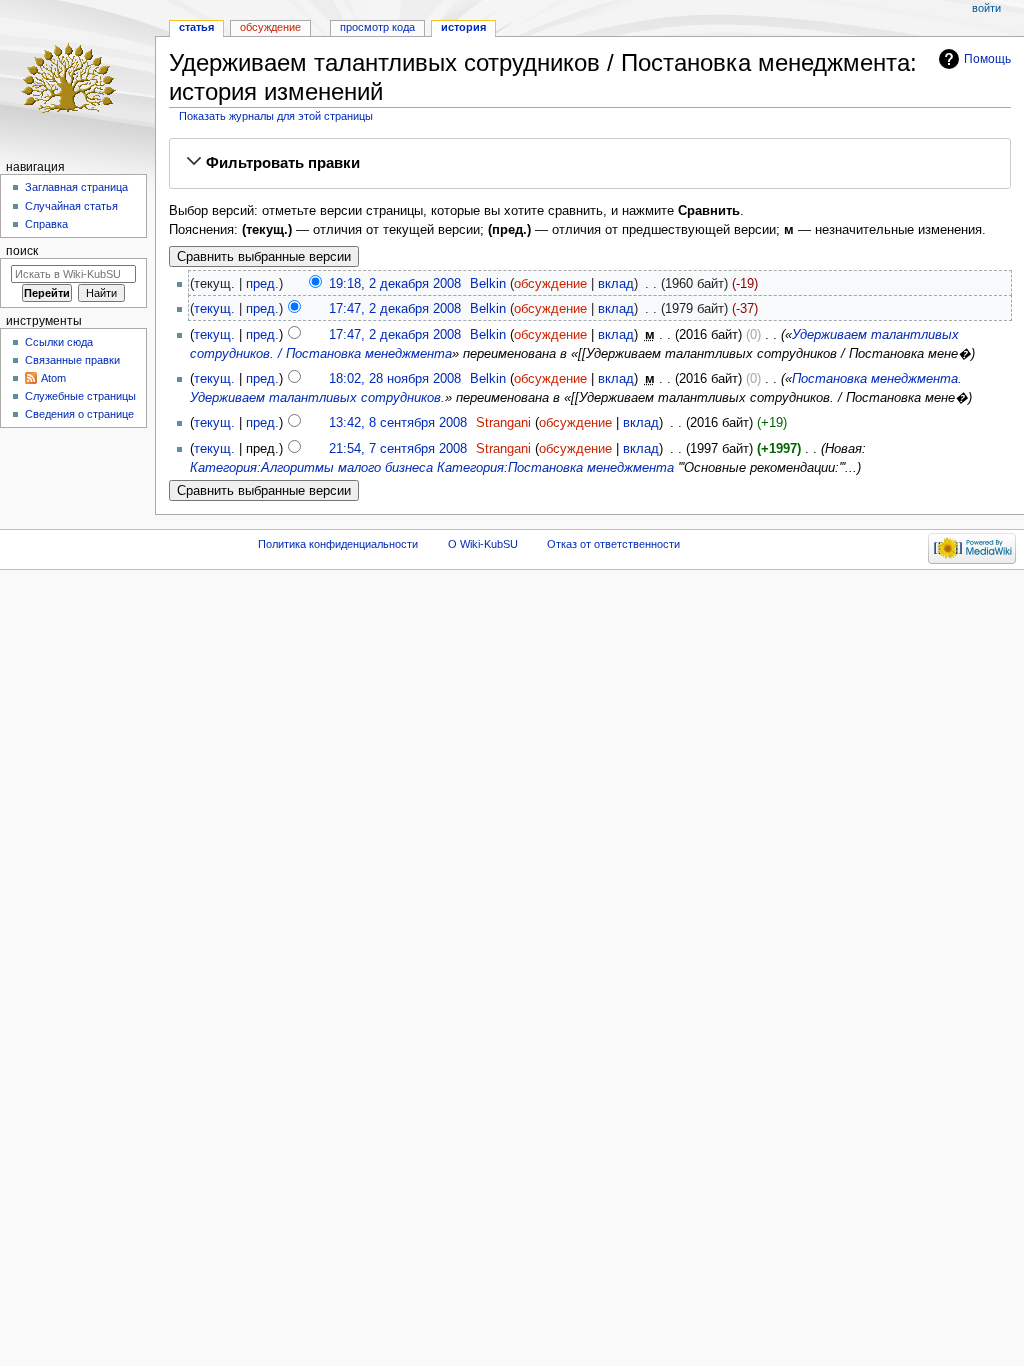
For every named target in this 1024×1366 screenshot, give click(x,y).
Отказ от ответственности (613, 544)
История (463, 27)
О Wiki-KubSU (483, 544)
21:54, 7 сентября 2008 (398, 449)
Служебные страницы (80, 396)
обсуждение (550, 284)
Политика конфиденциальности (338, 544)
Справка (46, 224)
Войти (986, 8)
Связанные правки (72, 360)
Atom (53, 378)
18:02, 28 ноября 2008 (395, 379)
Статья (196, 27)
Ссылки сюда (59, 342)
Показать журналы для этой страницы (276, 116)
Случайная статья (71, 206)
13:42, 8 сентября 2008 (398, 423)
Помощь (987, 59)
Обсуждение (270, 27)
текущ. (214, 309)
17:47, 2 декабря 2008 (395, 309)
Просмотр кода (377, 27)
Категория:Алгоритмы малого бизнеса (311, 468)
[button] (590, 163)
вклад (616, 284)
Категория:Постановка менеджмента (555, 468)
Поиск (22, 251)
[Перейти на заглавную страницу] (77, 77)
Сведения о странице (79, 414)
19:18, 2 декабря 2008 (395, 284)
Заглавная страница (76, 187)
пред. (262, 284)
